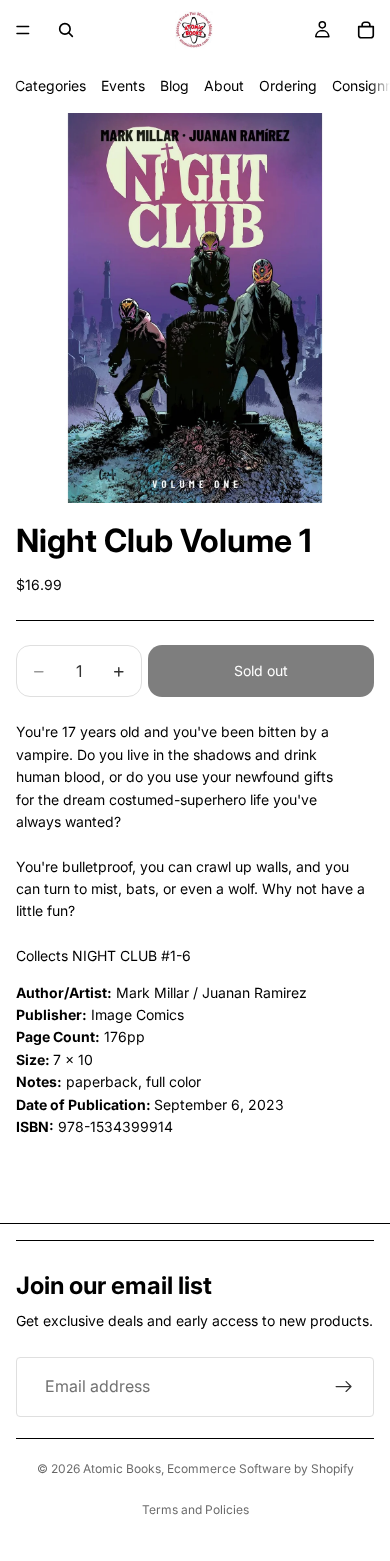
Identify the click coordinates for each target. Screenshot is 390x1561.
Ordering (288, 85)
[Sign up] (344, 1387)
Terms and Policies (195, 1509)
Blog (174, 85)
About (224, 85)
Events (123, 85)
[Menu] (23, 30)
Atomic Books (122, 1468)
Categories (50, 85)
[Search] (66, 30)
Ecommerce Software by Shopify (260, 1468)
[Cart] (366, 30)
